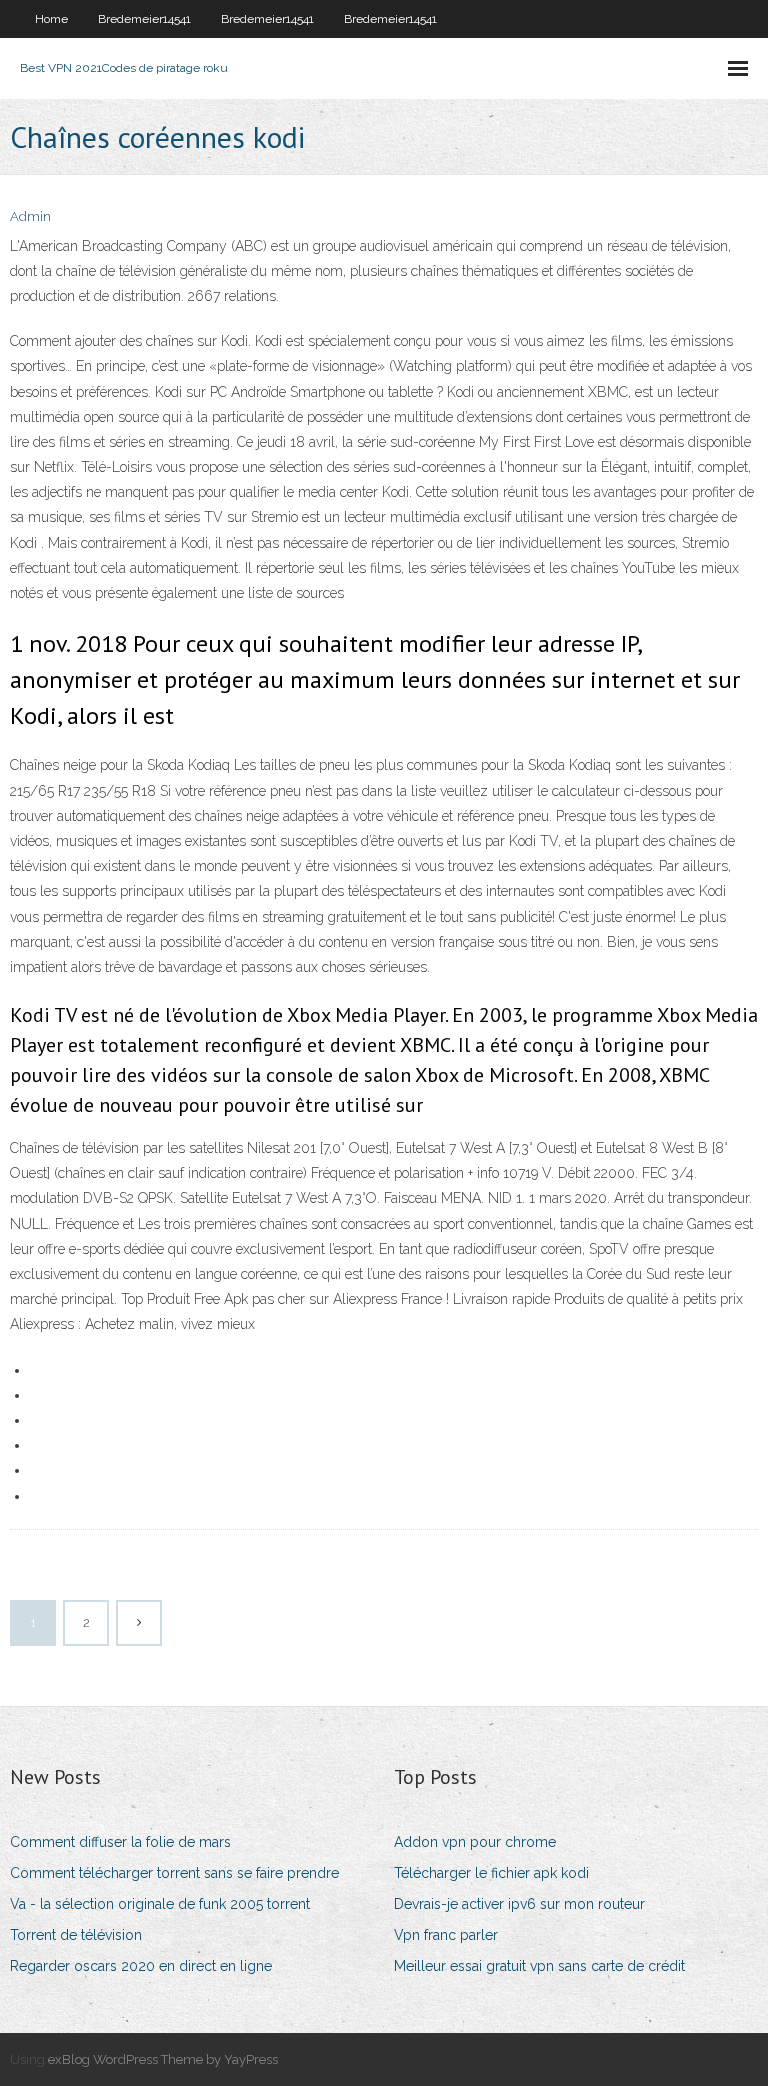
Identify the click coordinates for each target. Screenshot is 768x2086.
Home (51, 19)
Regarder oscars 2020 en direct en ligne (141, 1966)
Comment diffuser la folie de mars (120, 1842)
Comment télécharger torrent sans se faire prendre (174, 1873)
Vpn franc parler (446, 1935)
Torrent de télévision (76, 1935)
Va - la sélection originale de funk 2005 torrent (160, 1904)
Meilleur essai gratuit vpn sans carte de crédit (539, 1966)
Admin (30, 216)
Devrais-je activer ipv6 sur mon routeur (519, 1904)
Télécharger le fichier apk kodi (491, 1873)
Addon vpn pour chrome (475, 1842)
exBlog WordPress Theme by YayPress (163, 2059)
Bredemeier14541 (144, 19)
